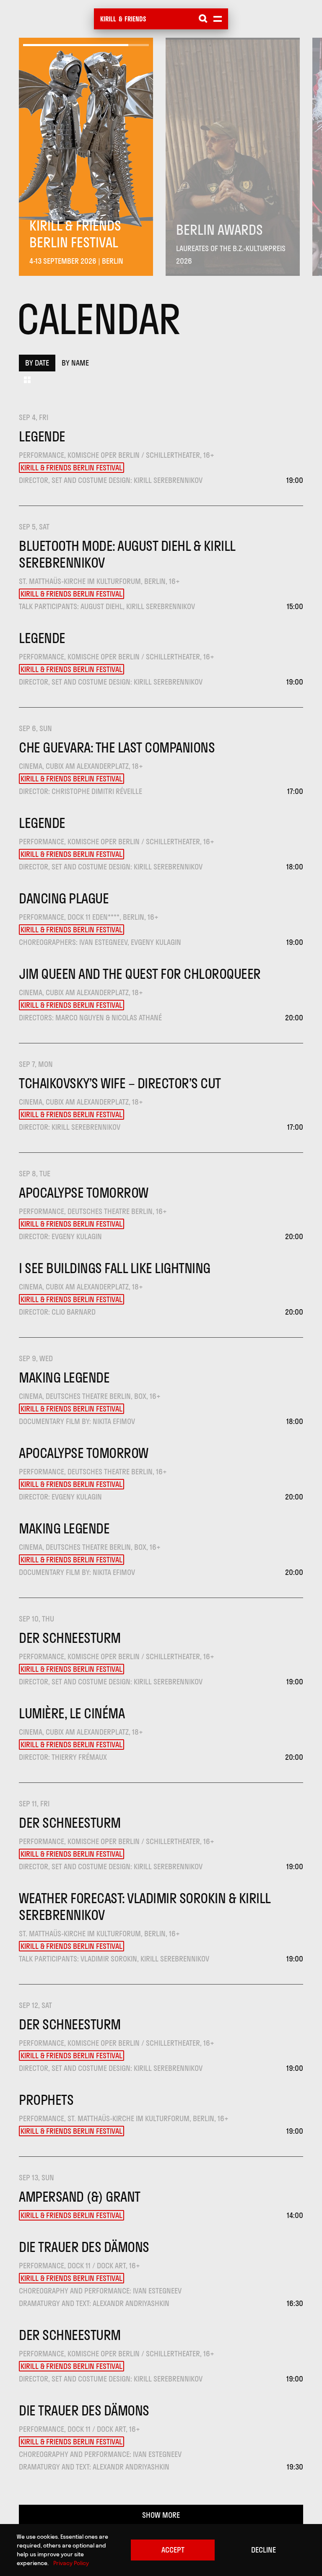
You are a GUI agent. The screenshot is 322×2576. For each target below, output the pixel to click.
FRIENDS (135, 19)
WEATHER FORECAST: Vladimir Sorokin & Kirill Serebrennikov (145, 1907)
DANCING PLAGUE (64, 898)
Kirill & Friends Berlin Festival (71, 468)
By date (37, 363)
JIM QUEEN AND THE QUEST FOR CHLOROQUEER (140, 974)
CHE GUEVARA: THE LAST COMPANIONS (117, 747)
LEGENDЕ (42, 436)
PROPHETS (46, 2100)
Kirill (108, 19)
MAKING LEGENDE (64, 1377)
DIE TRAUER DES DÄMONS (84, 2247)
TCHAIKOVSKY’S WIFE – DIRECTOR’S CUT (120, 1083)
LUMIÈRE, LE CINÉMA (72, 1713)
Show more (161, 2515)
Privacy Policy (71, 2563)
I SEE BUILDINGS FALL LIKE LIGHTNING (115, 1268)
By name (75, 363)
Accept (173, 2550)
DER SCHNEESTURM (70, 1638)
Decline (264, 2550)
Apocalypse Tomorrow (84, 1193)
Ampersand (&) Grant (80, 2197)
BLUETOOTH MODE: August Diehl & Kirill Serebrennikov (127, 554)
